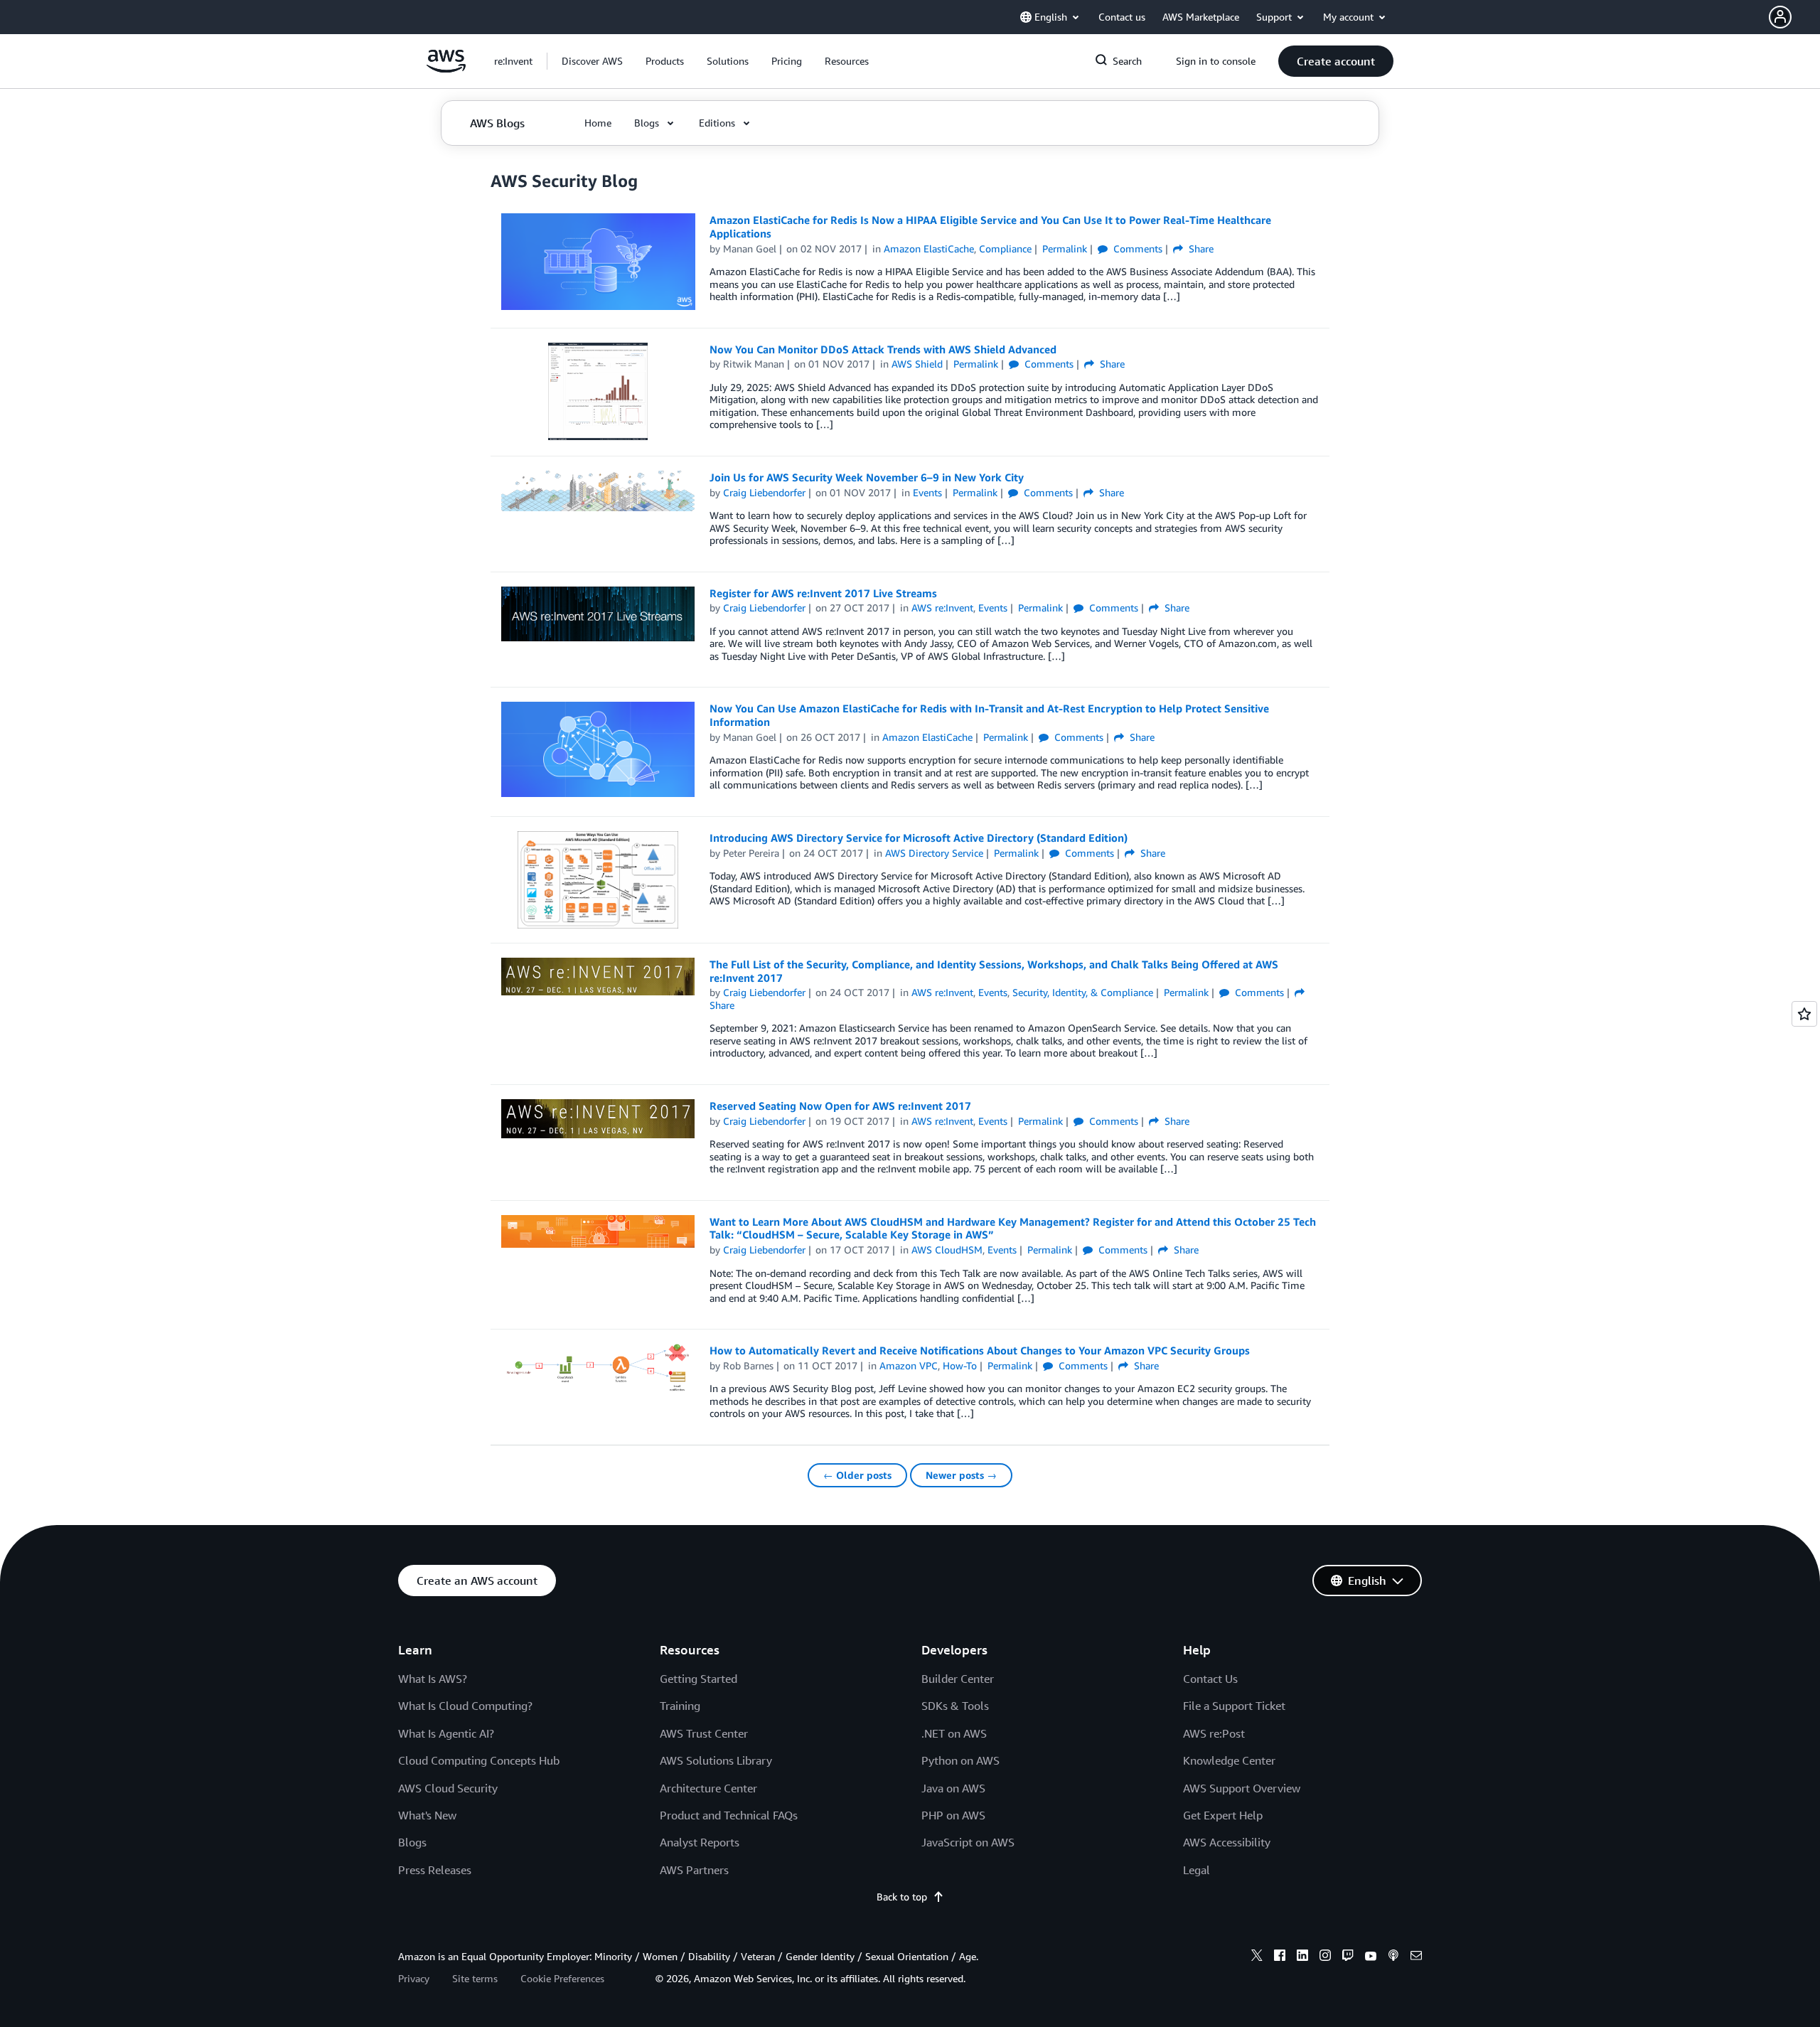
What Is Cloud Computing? (465, 1706)
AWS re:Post (1214, 1733)
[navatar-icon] (1780, 17)
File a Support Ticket (1234, 1706)
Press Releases (435, 1870)
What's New (427, 1815)
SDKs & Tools (955, 1706)
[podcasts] (1393, 1957)
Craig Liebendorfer (764, 492)
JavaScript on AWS (968, 1842)
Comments (1136, 248)
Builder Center (958, 1679)
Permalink (1065, 248)
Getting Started (698, 1679)
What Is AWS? (433, 1679)
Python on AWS (960, 1760)
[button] (1794, 17)
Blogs (412, 1842)
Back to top (902, 1897)
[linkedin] (1302, 1957)
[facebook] (1280, 1957)
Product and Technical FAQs (729, 1815)
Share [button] (1200, 248)
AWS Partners (694, 1870)
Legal (1197, 1870)
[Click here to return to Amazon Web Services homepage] (446, 69)
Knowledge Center (1229, 1760)
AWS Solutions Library (716, 1760)
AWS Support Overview (1242, 1788)
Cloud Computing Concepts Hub (479, 1760)
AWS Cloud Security (448, 1788)
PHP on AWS (953, 1815)
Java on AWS (953, 1788)
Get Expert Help (1223, 1815)
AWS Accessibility (1227, 1842)
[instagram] (1325, 1957)
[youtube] (1371, 1957)
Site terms (475, 1978)
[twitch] (1348, 1957)
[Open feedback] (1804, 1014)
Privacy (414, 1978)
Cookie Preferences (562, 1978)
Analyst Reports (700, 1842)
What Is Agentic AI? (446, 1733)
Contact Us (1210, 1679)
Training (680, 1706)
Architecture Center (708, 1788)
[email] (1416, 1957)
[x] (1257, 1957)
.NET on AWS (954, 1733)
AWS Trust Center (704, 1733)
